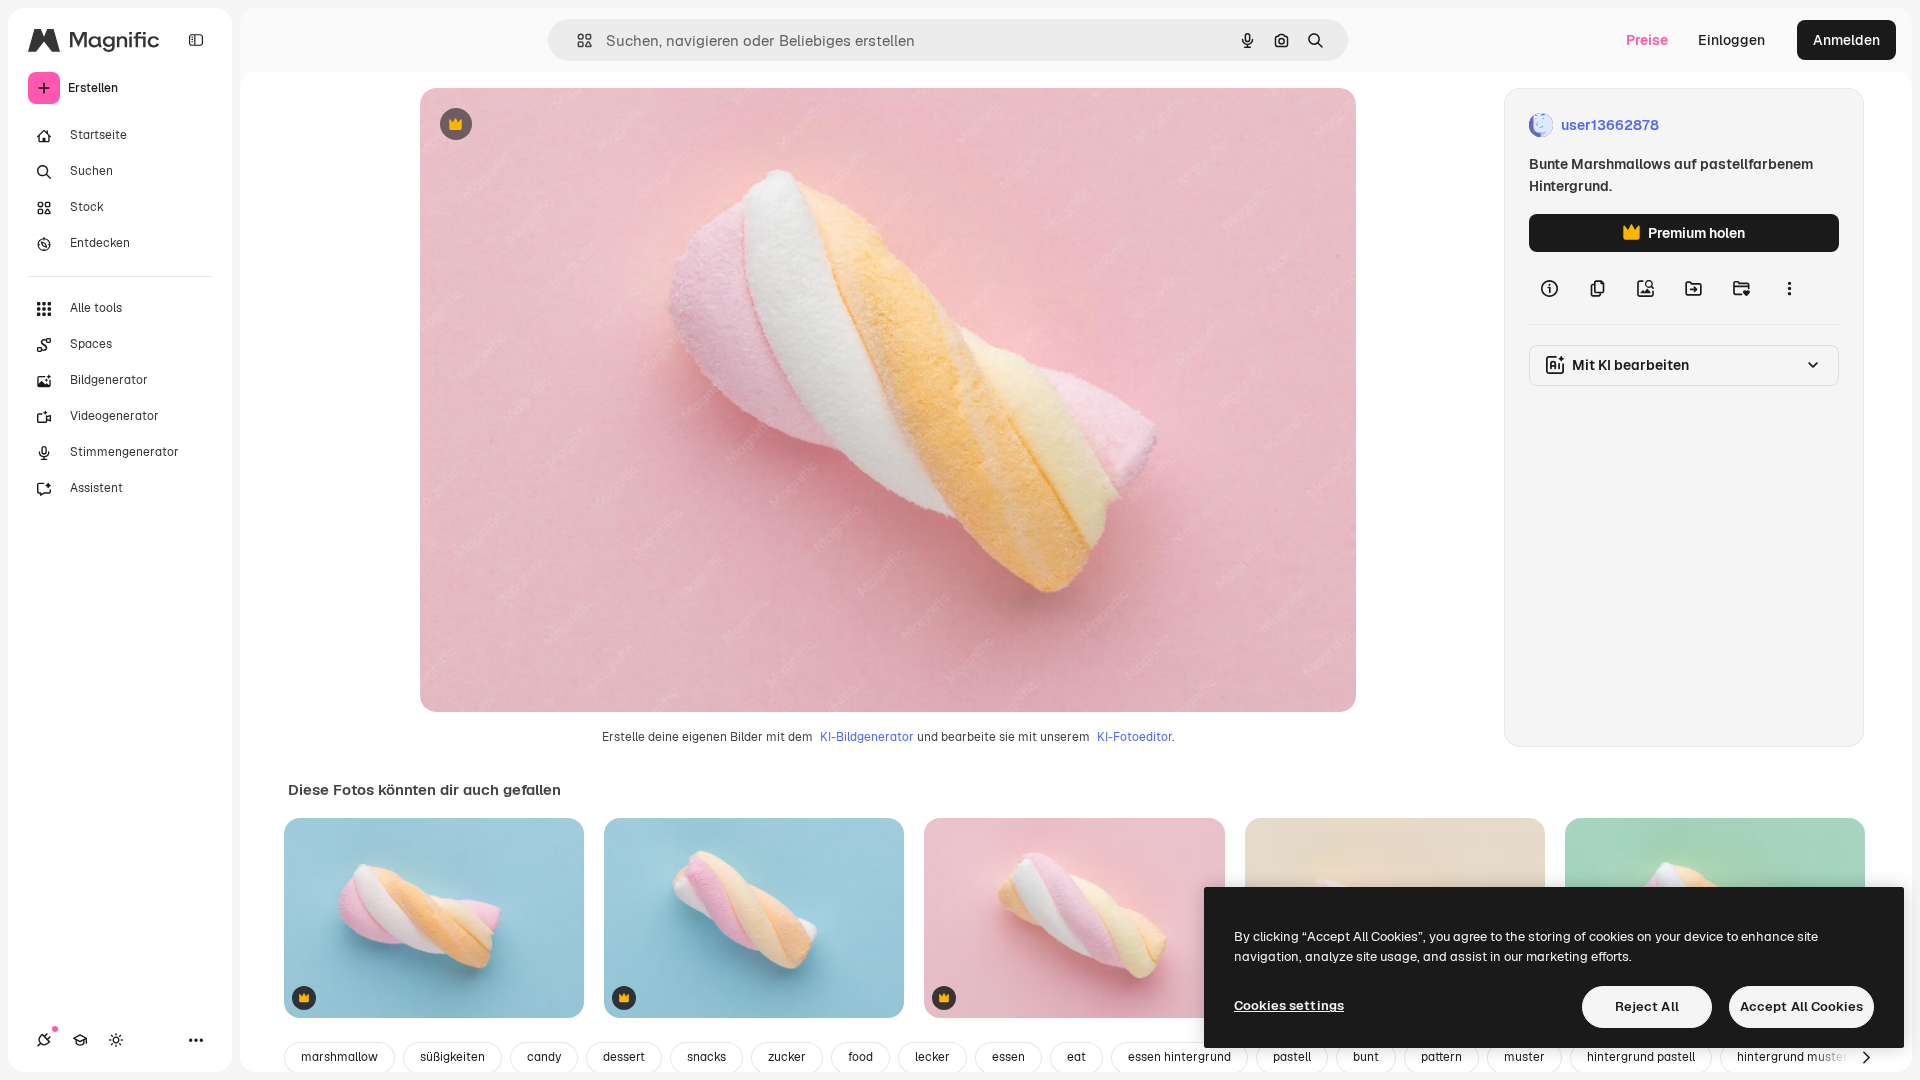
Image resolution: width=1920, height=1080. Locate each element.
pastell (1292, 1057)
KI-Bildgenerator (867, 737)
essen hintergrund (1179, 1057)
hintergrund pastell (1641, 1057)
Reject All (1647, 1006)
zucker (787, 1057)
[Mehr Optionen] (1789, 288)
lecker (932, 1057)
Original (548, 125)
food (860, 1057)
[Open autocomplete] (576, 40)
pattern (1441, 1057)
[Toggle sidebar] (196, 40)
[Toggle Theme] (116, 1040)
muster (1524, 1057)
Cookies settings (1289, 1005)
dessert (624, 1057)
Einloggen (1731, 40)
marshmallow (339, 1057)
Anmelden (1846, 40)
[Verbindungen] (44, 1040)
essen (1008, 1057)
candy (544, 1057)
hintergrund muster (1792, 1057)
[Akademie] (80, 1040)
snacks (706, 1057)
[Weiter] (1866, 1058)
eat (1076, 1057)
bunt (1366, 1057)
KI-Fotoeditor (1134, 737)
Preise (1647, 40)
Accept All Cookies (1801, 1006)
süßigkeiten (452, 1057)
